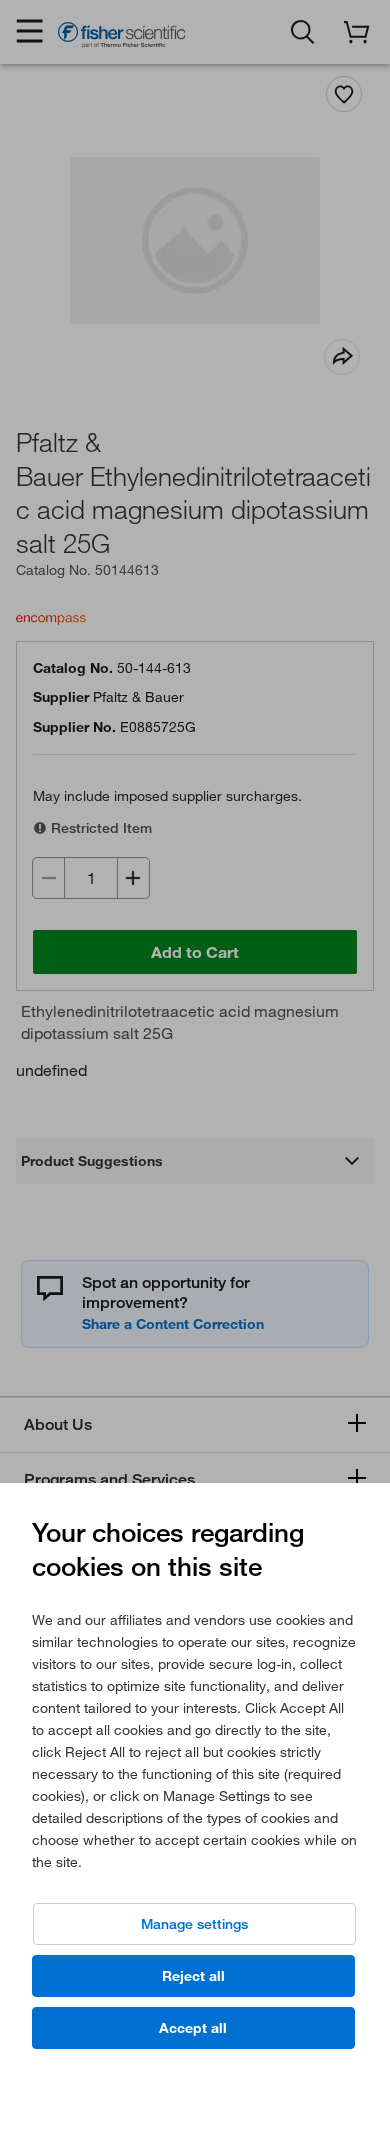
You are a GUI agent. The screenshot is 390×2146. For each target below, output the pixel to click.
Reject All (193, 1976)
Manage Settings (194, 1924)
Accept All (193, 2028)
